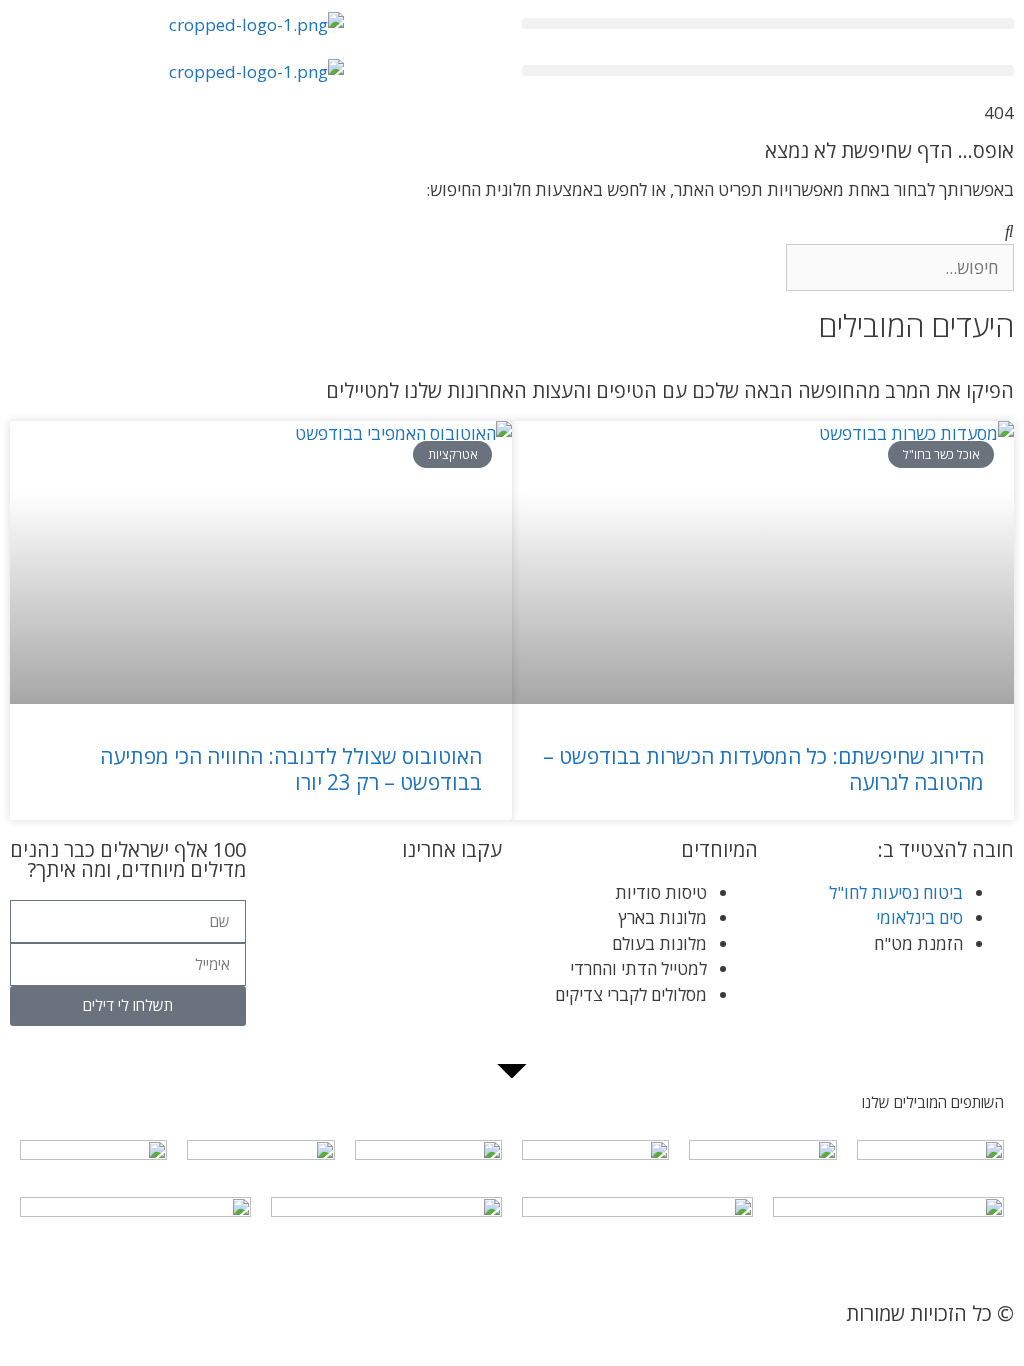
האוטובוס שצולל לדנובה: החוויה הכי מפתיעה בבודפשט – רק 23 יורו (291, 768)
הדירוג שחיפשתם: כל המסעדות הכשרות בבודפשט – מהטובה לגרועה (763, 768)
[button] (768, 23)
